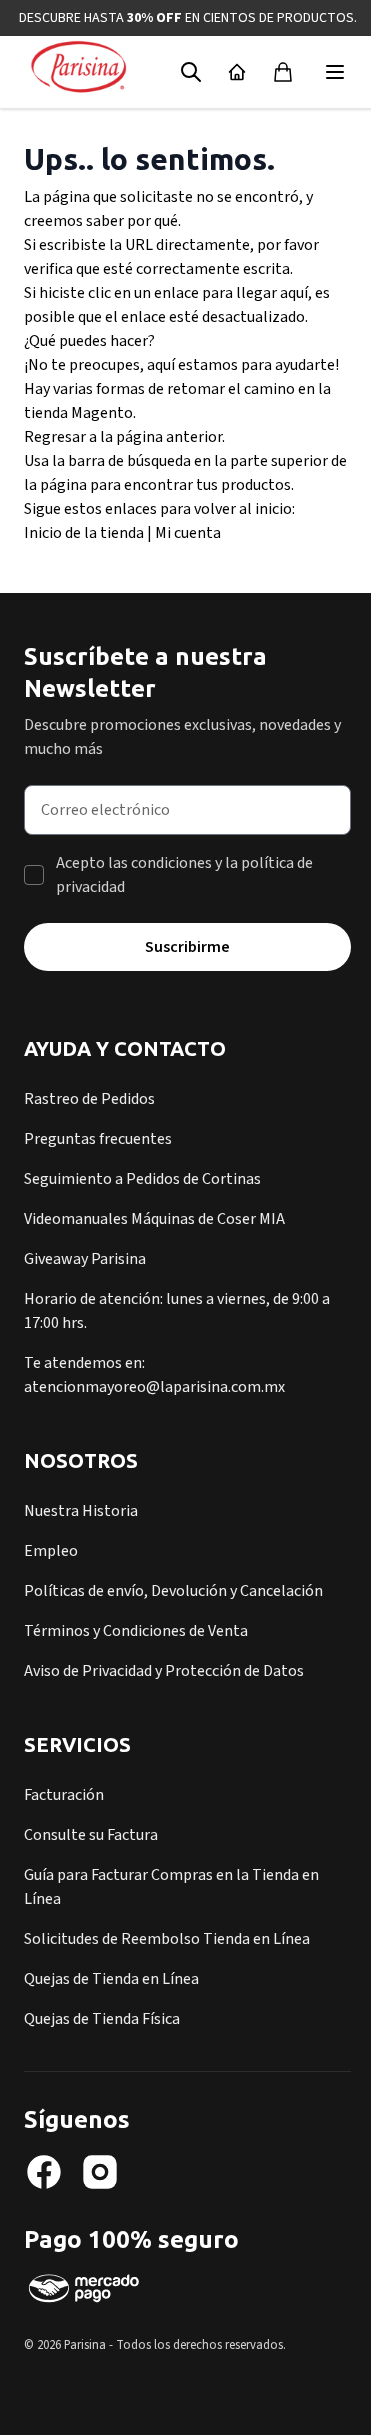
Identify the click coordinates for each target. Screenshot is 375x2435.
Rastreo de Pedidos (89, 1099)
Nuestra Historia (81, 1511)
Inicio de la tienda (84, 533)
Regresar (55, 437)
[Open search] (191, 72)
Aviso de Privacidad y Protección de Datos (164, 1671)
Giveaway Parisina (85, 1259)
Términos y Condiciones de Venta (136, 1631)
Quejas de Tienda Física (102, 2019)
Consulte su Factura (91, 1835)
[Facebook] (44, 2172)
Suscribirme (187, 947)
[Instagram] (100, 2172)
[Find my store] (237, 72)
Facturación (64, 1795)
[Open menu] (335, 72)
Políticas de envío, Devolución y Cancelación (173, 1591)
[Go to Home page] (78, 68)
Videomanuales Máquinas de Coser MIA (154, 1219)
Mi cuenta (188, 533)
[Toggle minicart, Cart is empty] (283, 72)
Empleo (51, 1551)
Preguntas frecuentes (98, 1139)
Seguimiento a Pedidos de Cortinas (142, 1179)
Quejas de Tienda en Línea (111, 1979)
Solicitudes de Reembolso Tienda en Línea (167, 1939)
